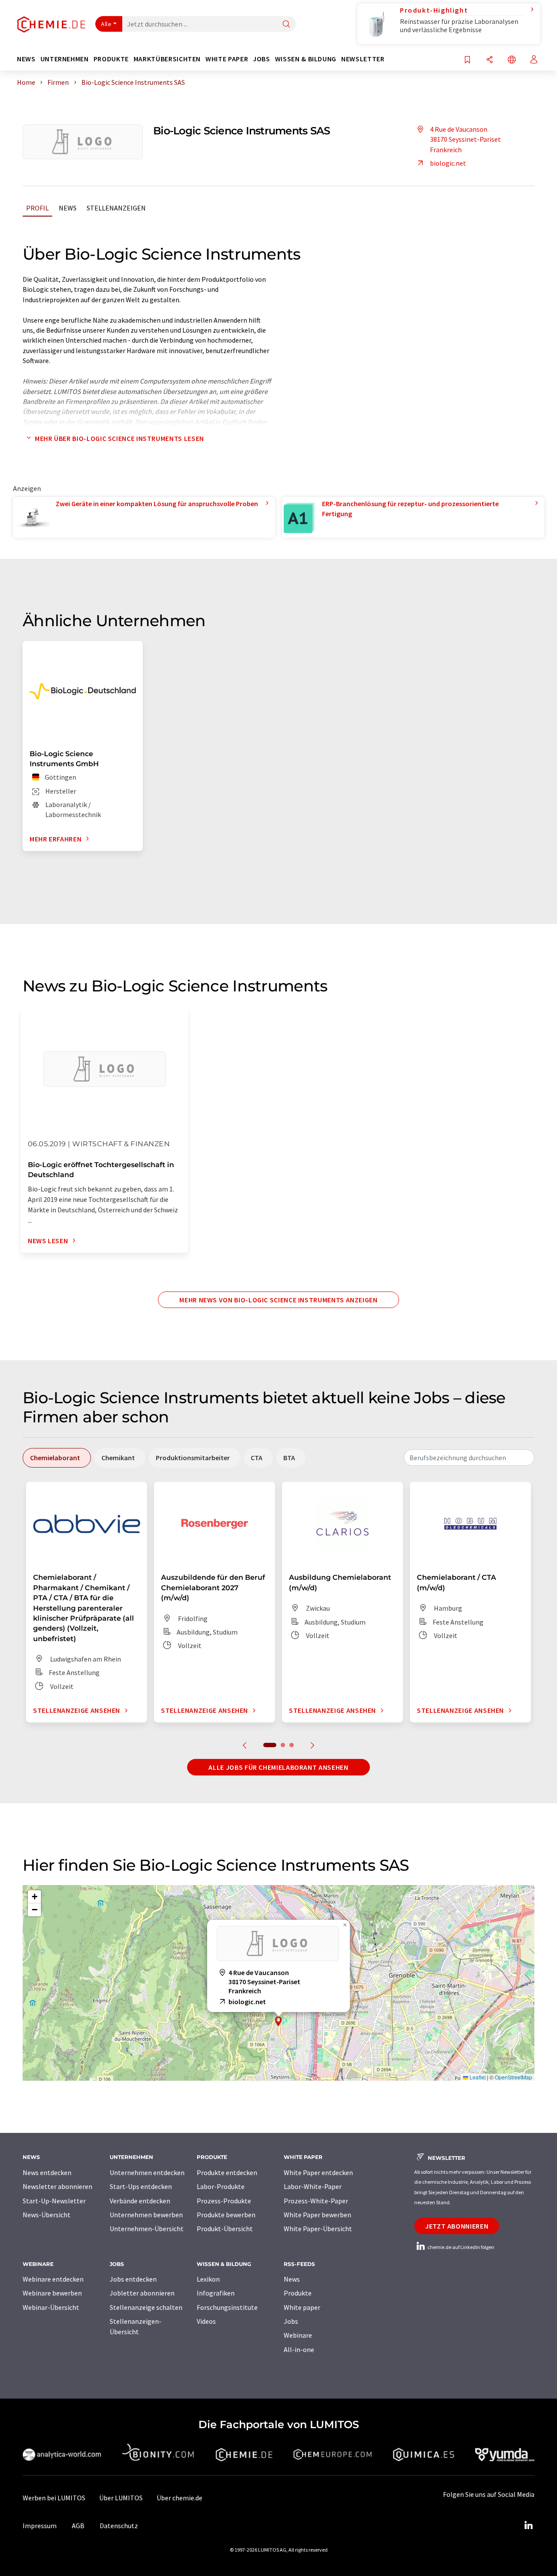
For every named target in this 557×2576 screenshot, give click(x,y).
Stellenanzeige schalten (146, 2307)
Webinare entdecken (53, 2279)
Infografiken (216, 2293)
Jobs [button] (262, 59)
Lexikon (208, 2279)
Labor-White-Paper (313, 2186)
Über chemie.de (180, 2498)
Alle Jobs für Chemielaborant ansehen (278, 1767)
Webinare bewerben (52, 2293)
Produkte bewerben (226, 2215)
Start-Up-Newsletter (54, 2201)
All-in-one (299, 2349)
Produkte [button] (111, 59)
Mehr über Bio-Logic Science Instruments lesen (119, 438)
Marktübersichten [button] (167, 59)
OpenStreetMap (513, 2077)
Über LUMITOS (121, 2498)
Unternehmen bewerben (146, 2215)
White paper (302, 2307)
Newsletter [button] (363, 59)
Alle (106, 24)
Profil (37, 208)
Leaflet (477, 2077)
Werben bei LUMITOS (54, 2498)
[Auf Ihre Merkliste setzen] (467, 60)
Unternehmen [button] (65, 59)
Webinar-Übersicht (51, 2307)
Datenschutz (119, 2526)
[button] (278, 2021)
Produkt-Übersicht (225, 2229)
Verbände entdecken (140, 2201)
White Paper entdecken (318, 2172)
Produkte (298, 2293)
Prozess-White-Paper (316, 2201)
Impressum (40, 2526)
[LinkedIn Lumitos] (528, 2526)
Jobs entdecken (133, 2279)
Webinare (298, 2335)
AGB (78, 2526)
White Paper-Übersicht (318, 2229)
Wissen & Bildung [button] (306, 59)
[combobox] (469, 1458)
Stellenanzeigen (116, 208)
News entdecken (47, 2172)
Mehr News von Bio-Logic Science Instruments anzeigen (278, 1300)
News (68, 208)
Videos (206, 2321)
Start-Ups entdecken (141, 2186)
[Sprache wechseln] (512, 60)
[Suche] (286, 25)
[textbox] (469, 1458)
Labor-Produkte (221, 2186)
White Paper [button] (227, 59)
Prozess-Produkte (224, 2201)
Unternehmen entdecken (147, 2172)
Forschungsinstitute (227, 2307)
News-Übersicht (47, 2215)
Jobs (291, 2321)
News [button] (26, 59)
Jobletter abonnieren (142, 2293)
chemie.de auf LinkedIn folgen (460, 2247)
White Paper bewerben (317, 2215)
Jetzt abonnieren (457, 2226)
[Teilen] (490, 60)
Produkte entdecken (227, 2172)
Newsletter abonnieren (57, 2186)
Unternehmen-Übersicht (147, 2229)
